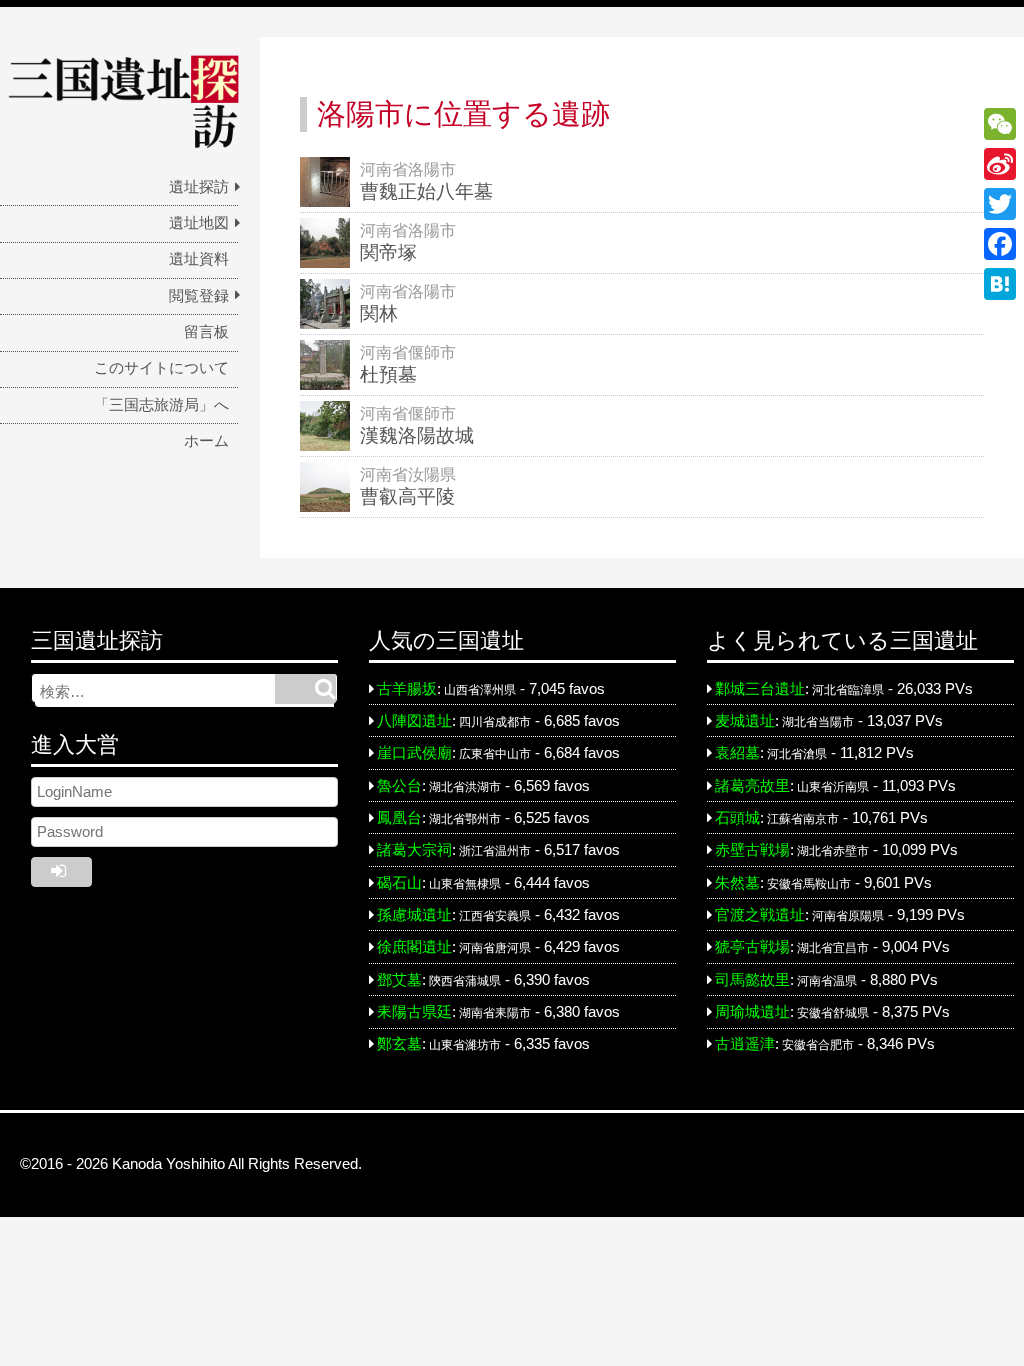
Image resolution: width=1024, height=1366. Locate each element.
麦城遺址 (745, 721)
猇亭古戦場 (752, 947)
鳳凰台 (399, 818)
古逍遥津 (745, 1044)
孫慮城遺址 (414, 915)
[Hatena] (1000, 284)
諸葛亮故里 (752, 786)
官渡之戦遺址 (760, 915)
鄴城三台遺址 (760, 689)
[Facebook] (1000, 244)
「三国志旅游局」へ (161, 405)
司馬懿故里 (752, 980)
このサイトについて (161, 368)
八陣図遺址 (414, 721)
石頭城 (737, 818)
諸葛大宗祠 (414, 850)
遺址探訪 (199, 187)
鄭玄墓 (399, 1044)
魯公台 (399, 786)
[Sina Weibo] (1000, 164)
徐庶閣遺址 (414, 947)
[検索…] (305, 689)
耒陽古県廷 (414, 1012)
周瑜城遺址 (752, 1012)
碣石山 (399, 883)
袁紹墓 (737, 753)
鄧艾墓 (399, 980)
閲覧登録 (199, 296)
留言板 (206, 332)
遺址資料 (199, 259)
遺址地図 (199, 223)
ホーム (206, 441)
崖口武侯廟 (414, 753)
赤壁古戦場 (752, 850)
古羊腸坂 (407, 689)
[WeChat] (1000, 124)
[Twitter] (1000, 204)
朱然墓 (737, 883)
